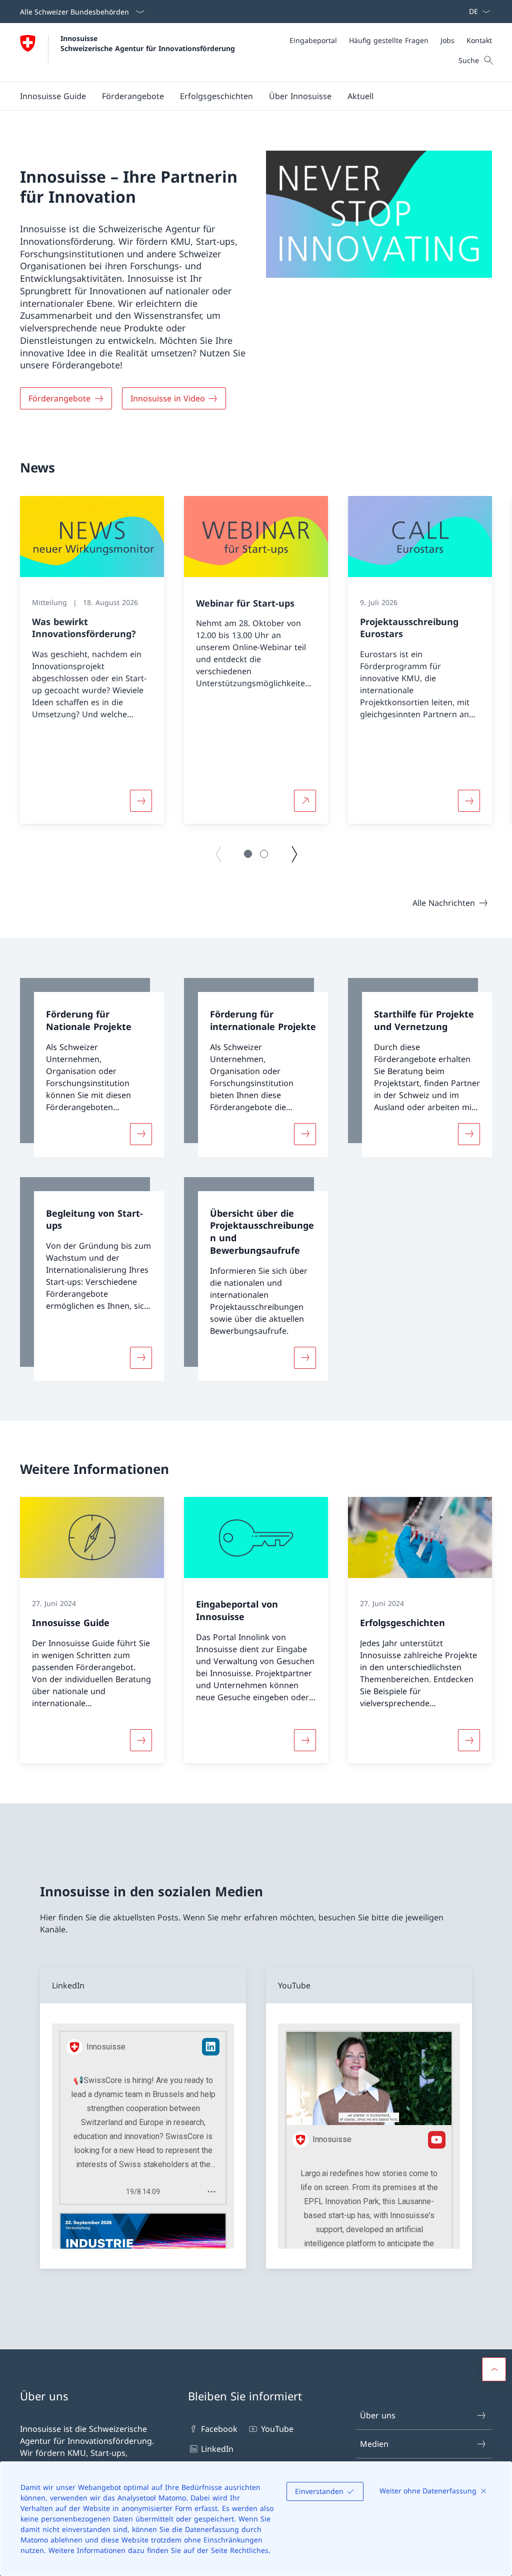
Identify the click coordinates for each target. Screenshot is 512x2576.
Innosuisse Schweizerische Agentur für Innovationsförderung (148, 43)
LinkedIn (217, 2449)
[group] (92, 660)
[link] (92, 1068)
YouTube (277, 2429)
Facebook (219, 2429)
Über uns (378, 2415)
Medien (374, 2444)
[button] (133, 96)
